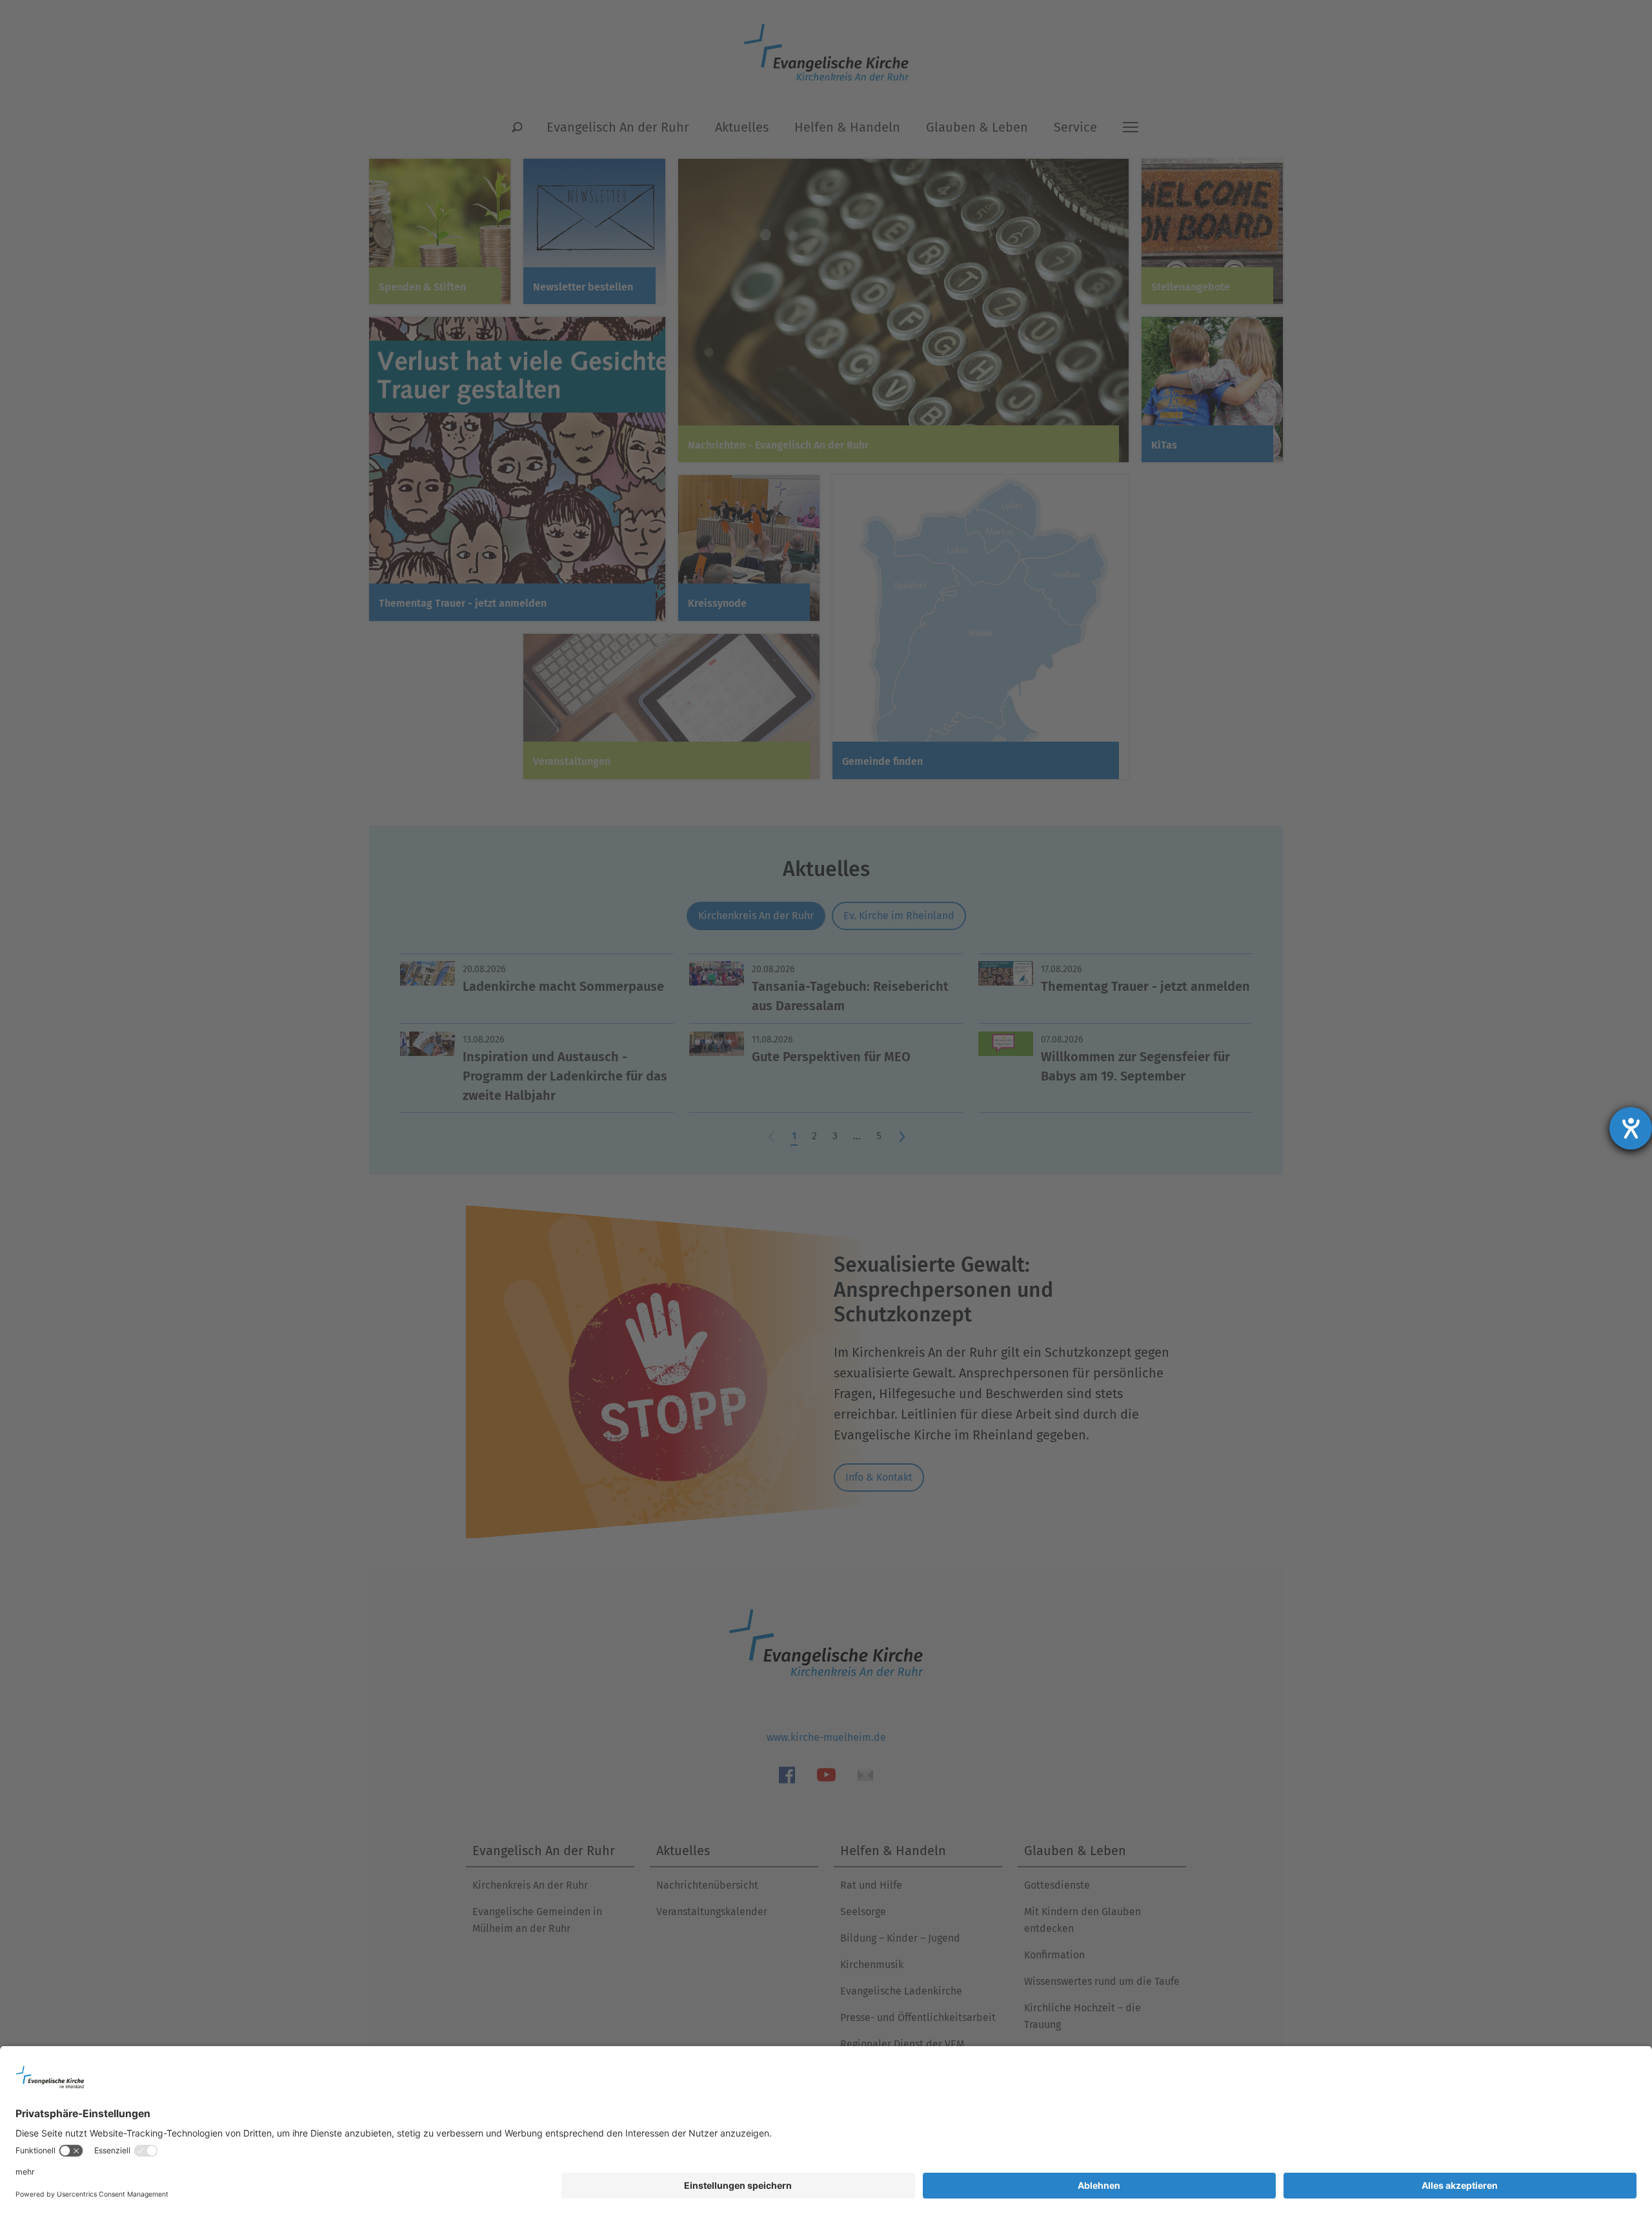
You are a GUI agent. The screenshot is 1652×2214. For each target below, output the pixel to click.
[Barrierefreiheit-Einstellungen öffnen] (1631, 1128)
